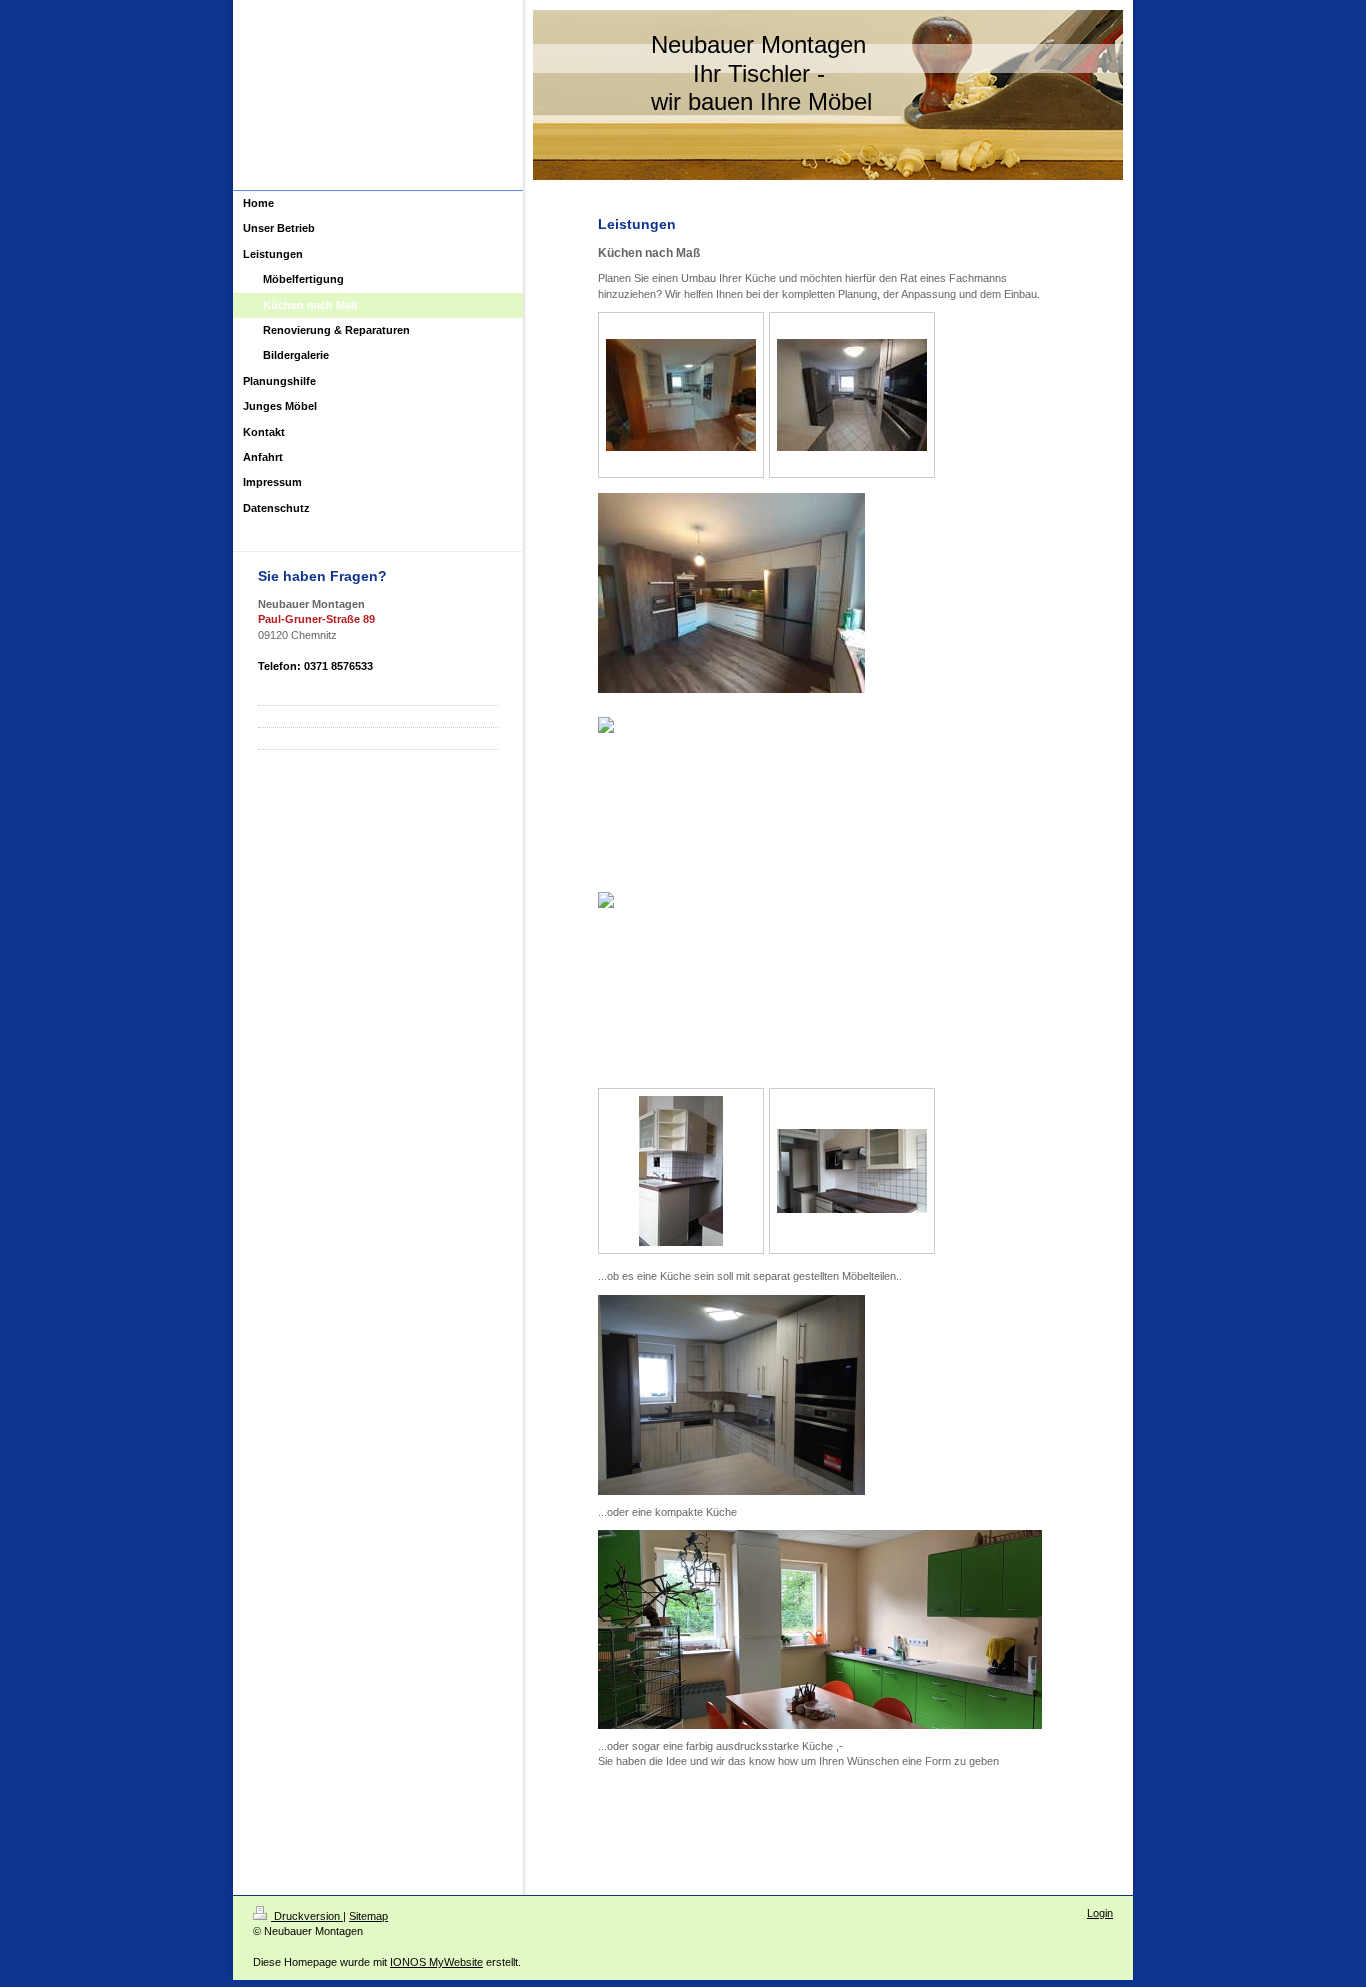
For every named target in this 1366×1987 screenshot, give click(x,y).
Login (1100, 1913)
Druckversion (307, 1916)
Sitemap (368, 1916)
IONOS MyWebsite (436, 1962)
